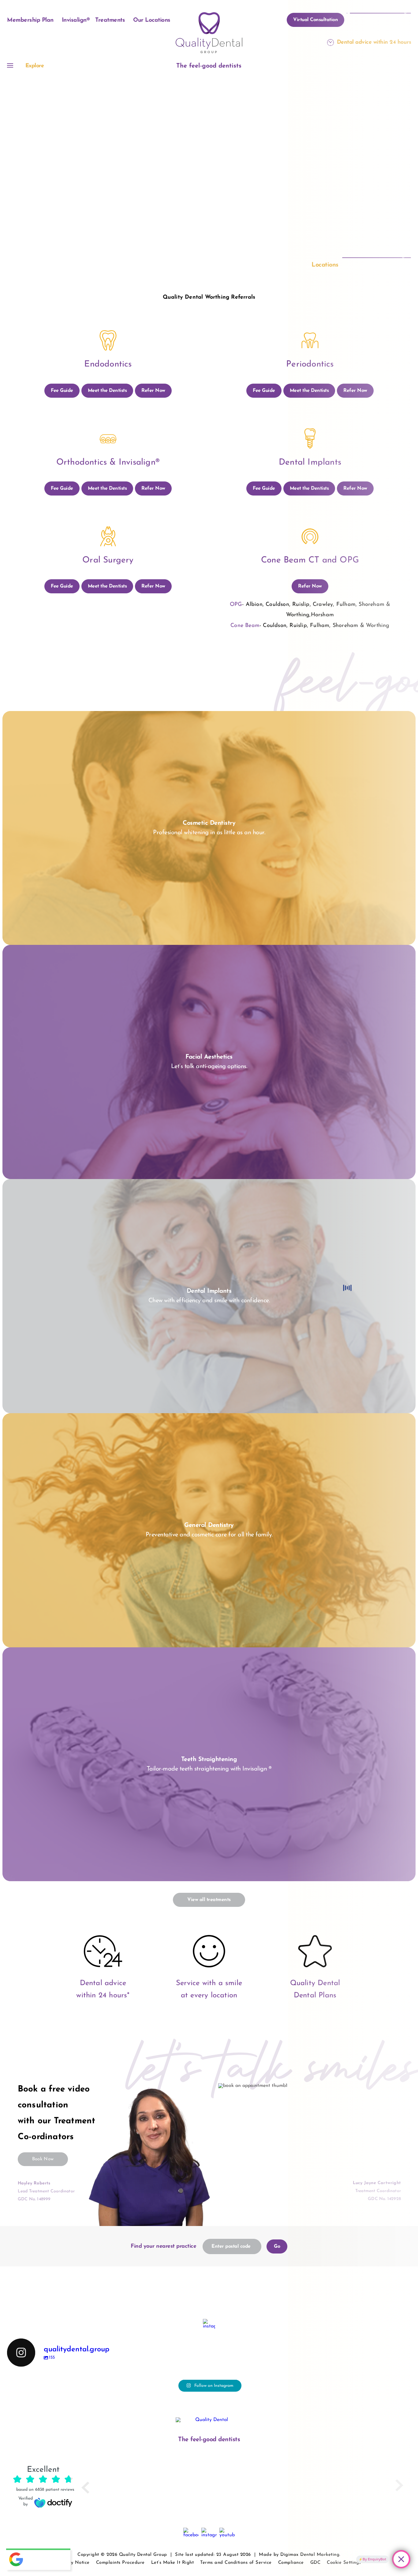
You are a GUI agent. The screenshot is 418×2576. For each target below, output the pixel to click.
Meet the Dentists (107, 391)
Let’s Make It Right (173, 2563)
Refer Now (153, 391)
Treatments (110, 20)
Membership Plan (30, 20)
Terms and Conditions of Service (236, 2563)
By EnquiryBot (374, 2559)
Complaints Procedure (120, 2563)
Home (196, 172)
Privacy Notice (73, 2563)
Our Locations (152, 20)
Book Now (43, 2159)
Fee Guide (62, 391)
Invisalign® (76, 20)
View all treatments (209, 1900)
